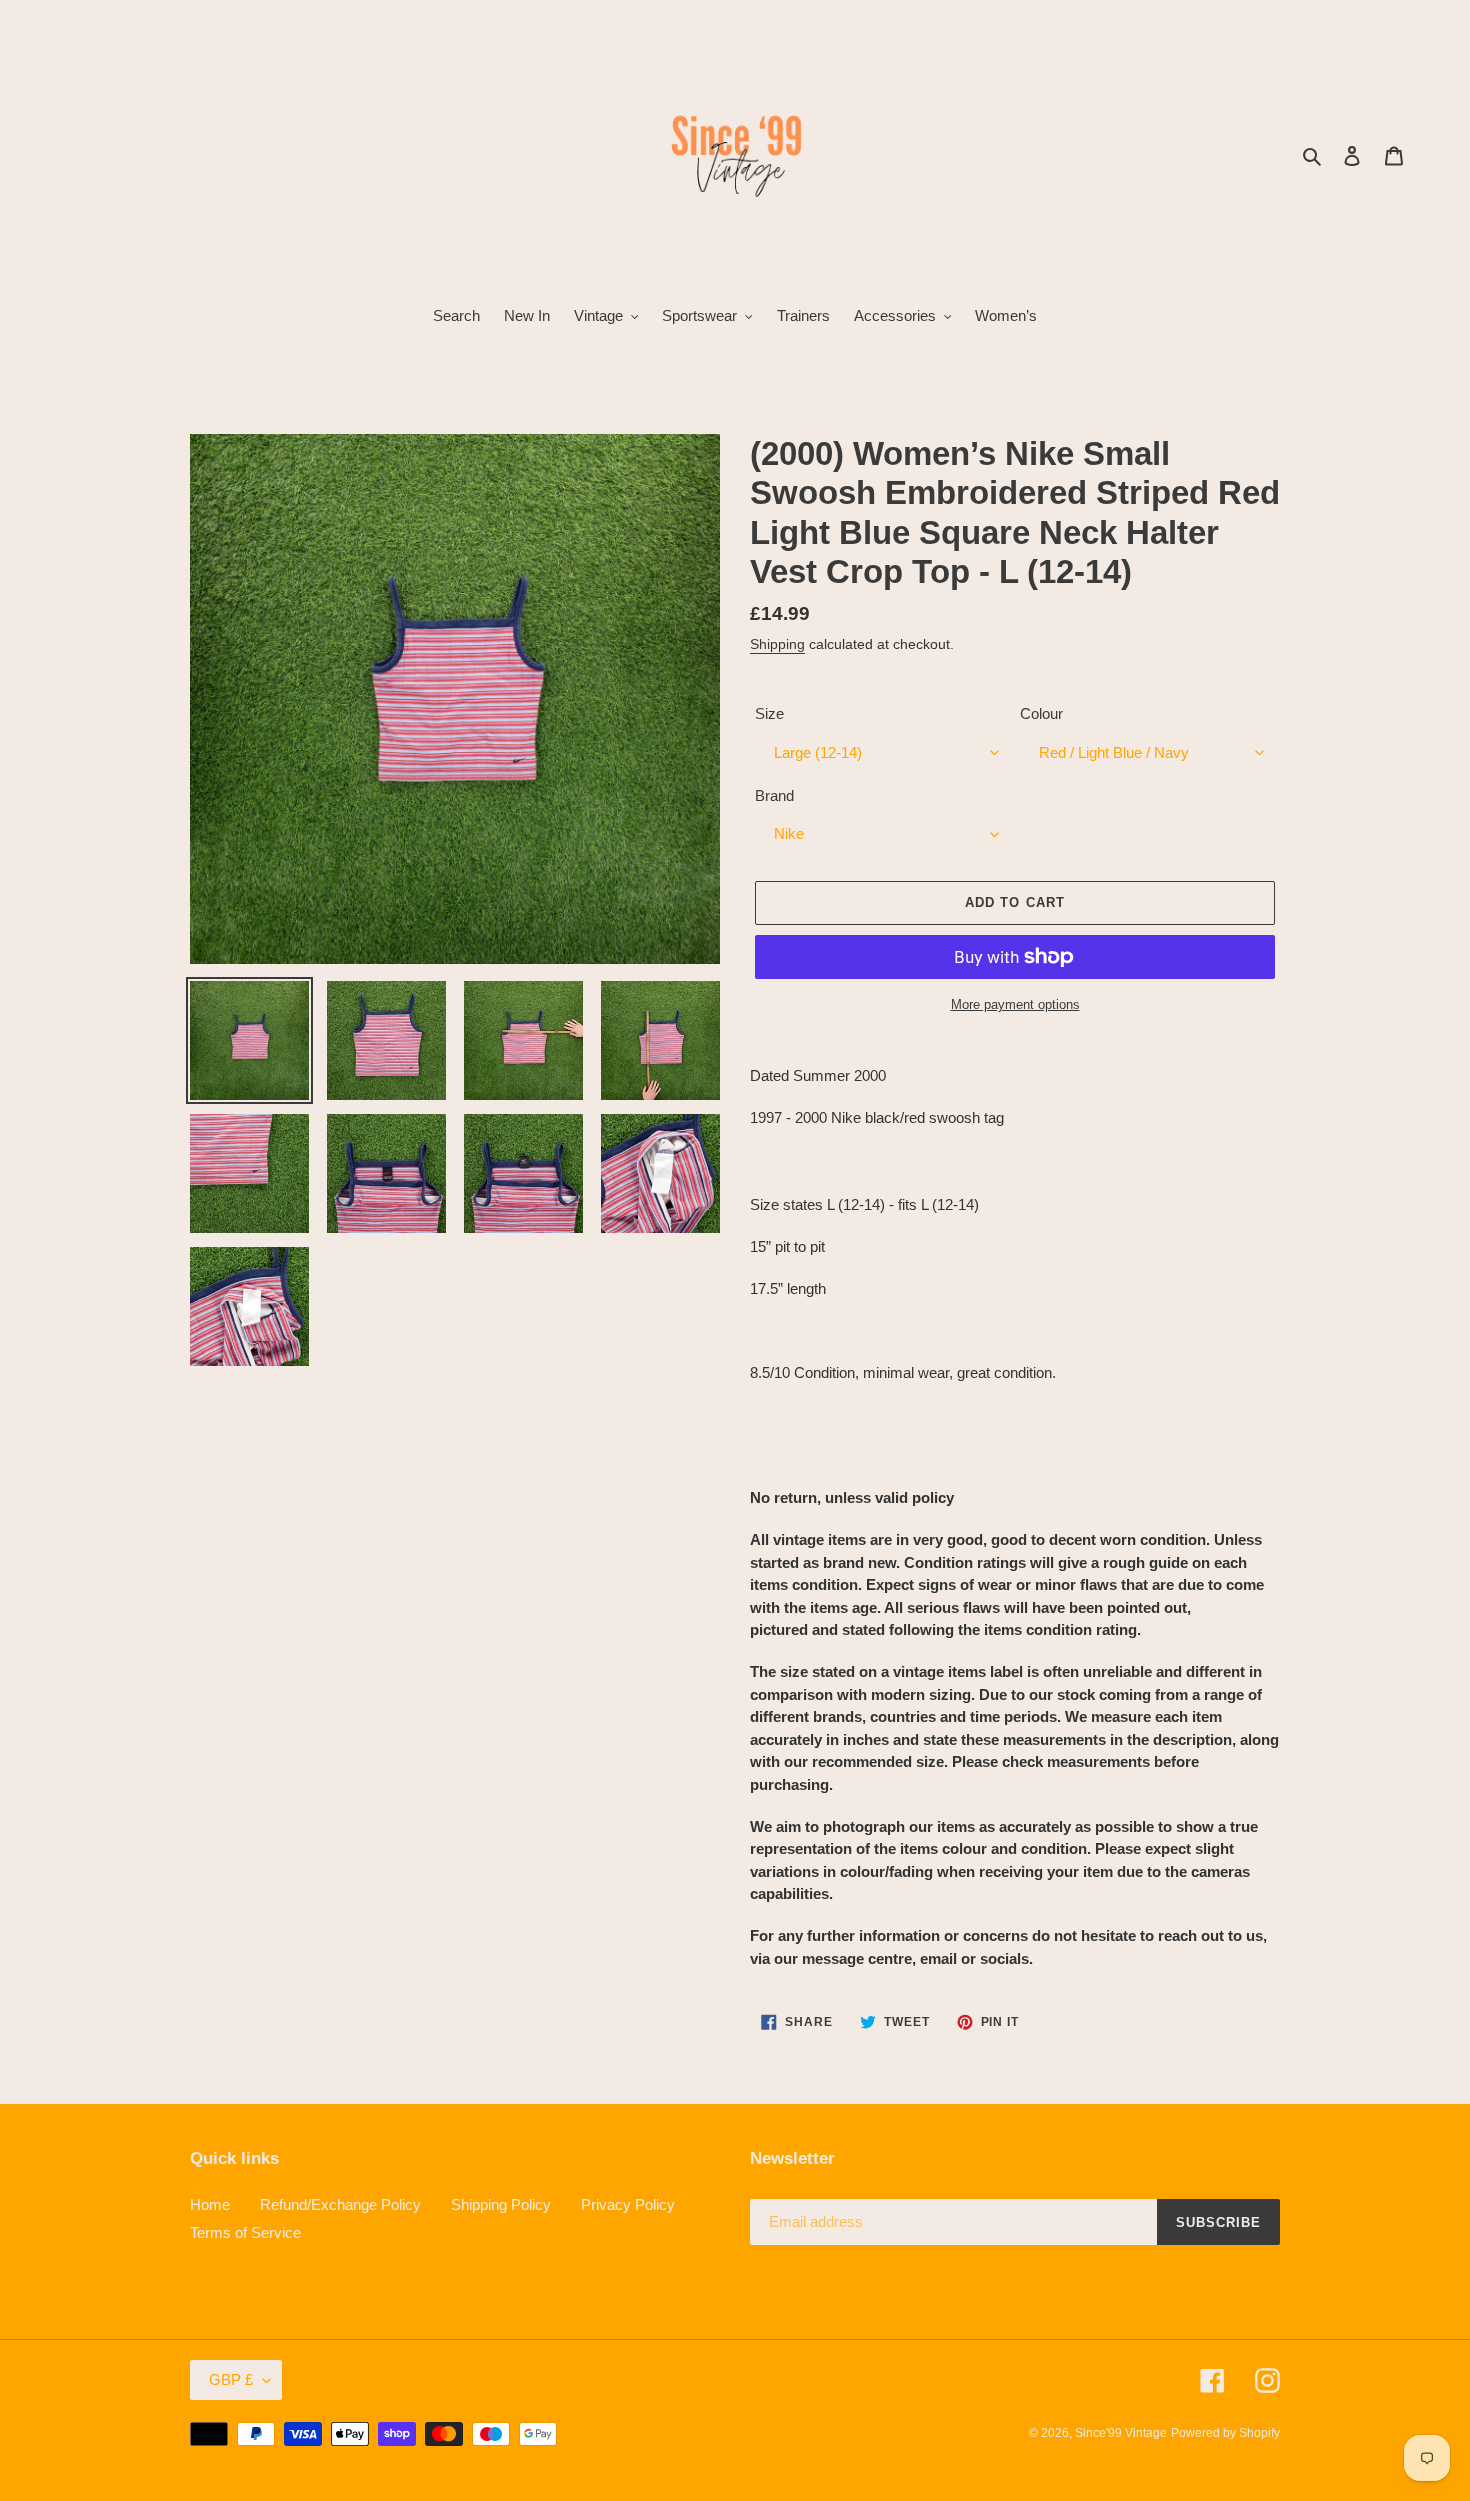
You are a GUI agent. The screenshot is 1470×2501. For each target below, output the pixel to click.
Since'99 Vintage (1121, 2433)
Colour (1041, 713)
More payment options (1015, 1004)
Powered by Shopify (1225, 2433)
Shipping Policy (501, 2204)
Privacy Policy (628, 2204)
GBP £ (231, 2379)
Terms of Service (245, 2232)
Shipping (777, 644)
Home (210, 2204)
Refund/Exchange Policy (340, 2204)
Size (769, 713)
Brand (774, 795)
